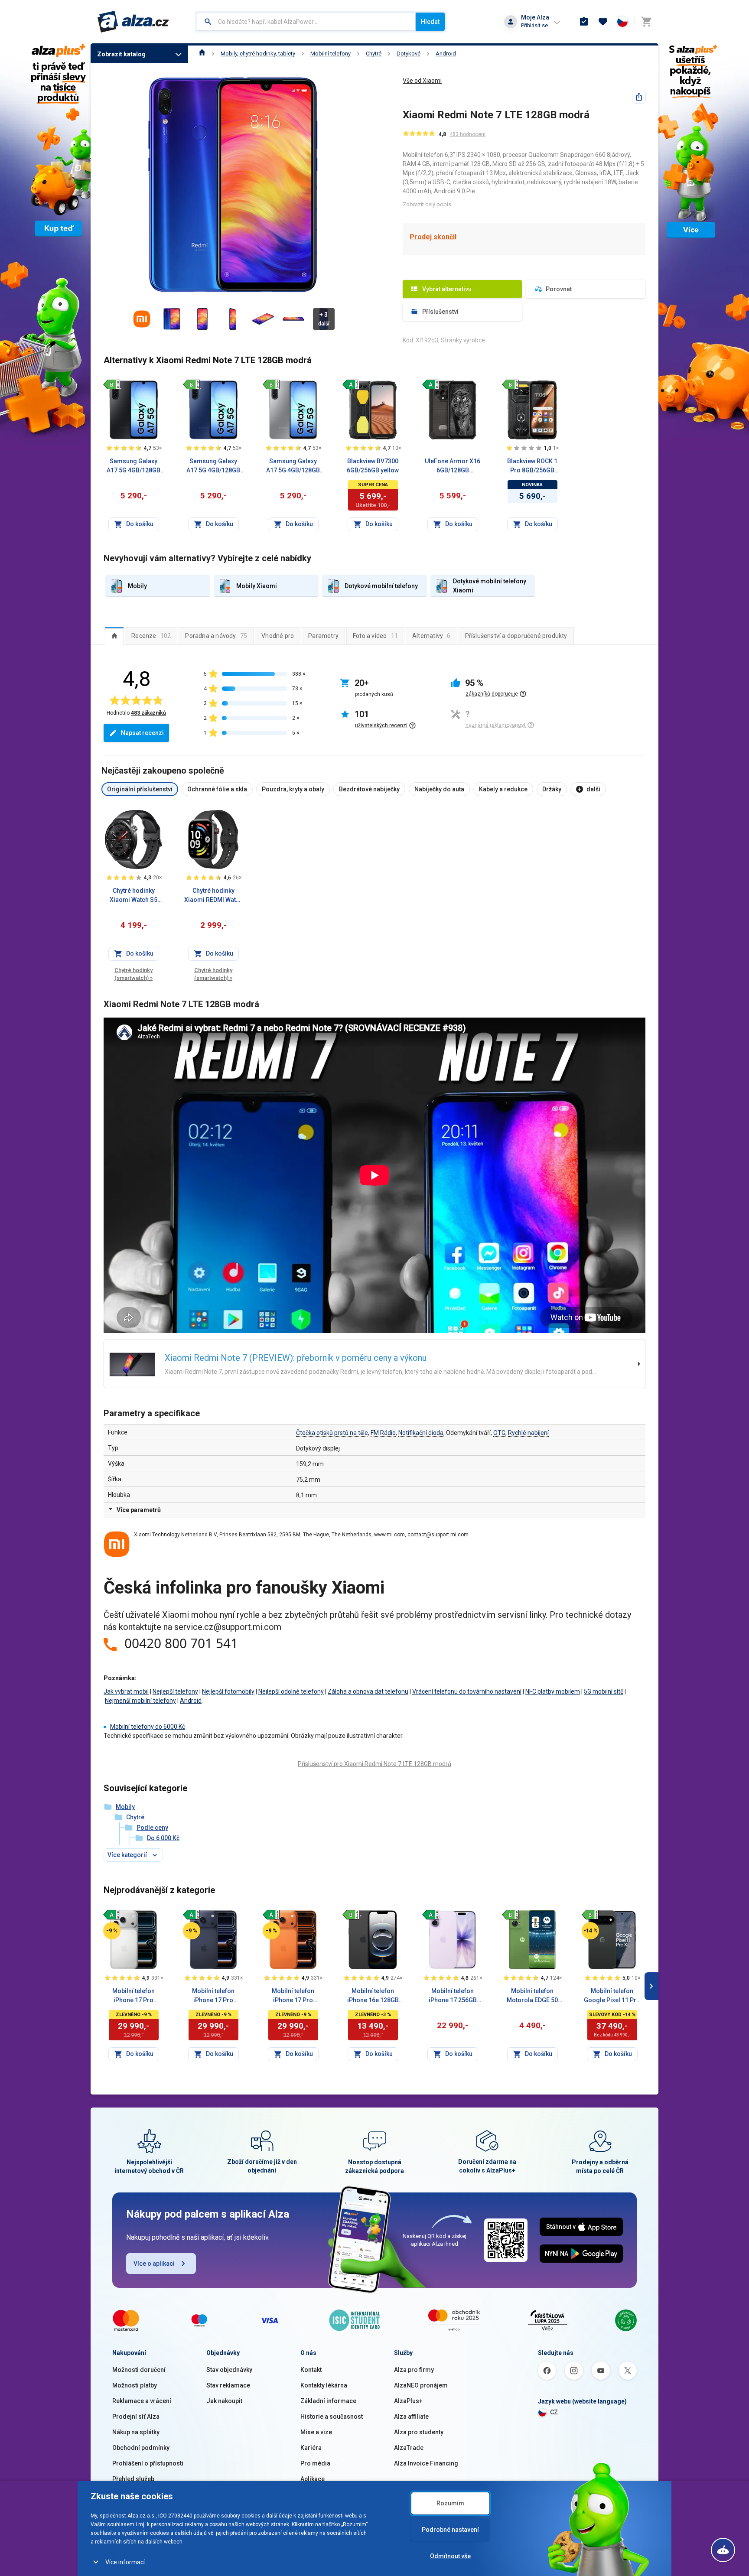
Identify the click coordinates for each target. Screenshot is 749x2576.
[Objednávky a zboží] (584, 22)
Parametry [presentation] (323, 636)
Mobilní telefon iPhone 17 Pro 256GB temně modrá (213, 1996)
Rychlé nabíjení (528, 1433)
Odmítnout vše (450, 2556)
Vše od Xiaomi (422, 81)
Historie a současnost (332, 2417)
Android (446, 54)
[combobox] (306, 22)
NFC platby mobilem (553, 1691)
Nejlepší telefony (175, 1691)
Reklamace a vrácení (142, 2401)
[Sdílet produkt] (639, 97)
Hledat (430, 22)
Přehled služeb (133, 2479)
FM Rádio (383, 1433)
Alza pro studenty (419, 2432)
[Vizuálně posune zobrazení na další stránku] (651, 1986)
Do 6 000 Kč (163, 1838)
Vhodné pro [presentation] (278, 636)
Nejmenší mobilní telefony (140, 1701)
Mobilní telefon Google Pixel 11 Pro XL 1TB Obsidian (612, 1996)
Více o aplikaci (154, 2264)
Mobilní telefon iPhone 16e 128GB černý (373, 1996)
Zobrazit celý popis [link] (427, 204)
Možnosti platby (135, 2385)
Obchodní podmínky (141, 2448)
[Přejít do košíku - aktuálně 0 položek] (646, 22)
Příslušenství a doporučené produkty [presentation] (516, 636)
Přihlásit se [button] (534, 25)
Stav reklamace (228, 2385)
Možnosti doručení (139, 2370)
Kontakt (311, 2370)
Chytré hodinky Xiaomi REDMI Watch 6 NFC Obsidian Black (213, 896)
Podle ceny (152, 1828)
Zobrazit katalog (121, 54)
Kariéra (311, 2448)
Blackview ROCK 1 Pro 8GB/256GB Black (532, 466)
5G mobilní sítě (604, 1691)
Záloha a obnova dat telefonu (368, 1691)
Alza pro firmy (414, 2370)
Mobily (125, 1807)
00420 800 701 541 (181, 1643)
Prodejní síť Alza (136, 2417)
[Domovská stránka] (202, 54)
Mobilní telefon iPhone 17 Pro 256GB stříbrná (134, 1996)
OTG (499, 1433)
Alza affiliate (411, 2417)
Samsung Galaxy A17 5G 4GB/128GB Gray (293, 466)
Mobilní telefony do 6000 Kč (148, 1727)
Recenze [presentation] (151, 636)
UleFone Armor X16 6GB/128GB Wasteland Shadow (453, 466)
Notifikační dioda (421, 1433)
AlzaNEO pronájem (421, 2385)
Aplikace (313, 2479)
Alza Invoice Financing (426, 2463)
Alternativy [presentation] (431, 636)
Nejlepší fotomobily (228, 1691)
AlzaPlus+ (408, 2401)
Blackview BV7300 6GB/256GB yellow (373, 466)
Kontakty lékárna (324, 2385)
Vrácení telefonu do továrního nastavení (467, 1691)
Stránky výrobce (463, 340)
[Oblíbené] (603, 22)
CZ (554, 2412)
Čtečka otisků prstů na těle (332, 1433)
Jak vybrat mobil (126, 1691)
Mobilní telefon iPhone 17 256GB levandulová (453, 1996)
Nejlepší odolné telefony (291, 1691)
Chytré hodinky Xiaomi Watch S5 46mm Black (134, 896)
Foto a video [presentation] (375, 636)
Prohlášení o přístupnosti (148, 2463)
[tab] (114, 636)
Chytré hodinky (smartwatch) (134, 974)
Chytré (374, 54)
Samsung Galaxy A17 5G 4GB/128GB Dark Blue (213, 466)
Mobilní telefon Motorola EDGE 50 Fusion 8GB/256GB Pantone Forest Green (532, 1996)
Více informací (125, 2562)
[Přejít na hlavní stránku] (133, 22)
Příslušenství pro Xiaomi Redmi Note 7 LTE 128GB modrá (374, 1764)
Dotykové (409, 54)
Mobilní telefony (331, 54)
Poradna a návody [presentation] (216, 636)
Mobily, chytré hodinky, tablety (258, 54)
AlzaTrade (409, 2448)
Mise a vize (316, 2432)
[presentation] (114, 636)
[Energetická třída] (112, 384)
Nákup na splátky (136, 2432)
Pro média (315, 2463)
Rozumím (450, 2503)
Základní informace (328, 2401)
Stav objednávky (229, 2370)
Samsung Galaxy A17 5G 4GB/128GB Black (134, 466)
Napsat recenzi (142, 733)
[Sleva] (112, 1931)
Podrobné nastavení (450, 2530)
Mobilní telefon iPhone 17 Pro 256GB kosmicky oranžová (293, 1996)
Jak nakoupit (224, 2401)
